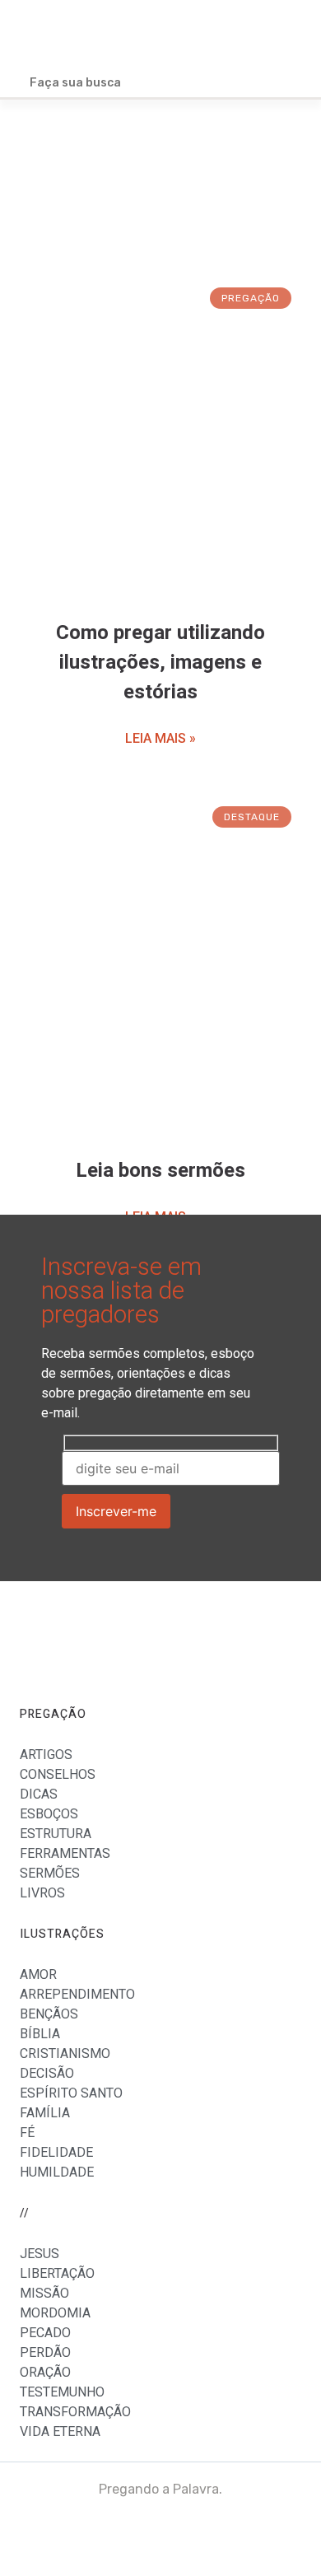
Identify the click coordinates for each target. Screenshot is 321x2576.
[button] (289, 35)
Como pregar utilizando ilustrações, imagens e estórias (160, 663)
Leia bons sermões (160, 1171)
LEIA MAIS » (160, 738)
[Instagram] (279, 2534)
